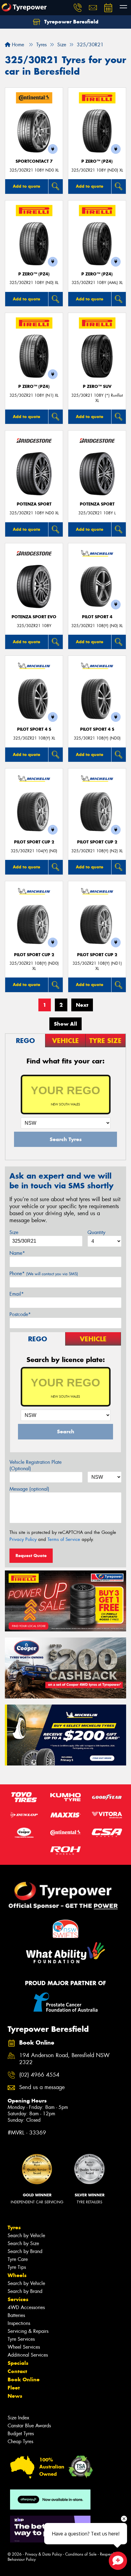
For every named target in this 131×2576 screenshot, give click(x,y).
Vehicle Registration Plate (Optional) (35, 1465)
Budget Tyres (21, 2434)
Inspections (19, 2323)
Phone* (44, 1274)
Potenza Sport (34, 504)
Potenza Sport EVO (34, 617)
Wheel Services (24, 2347)
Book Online (24, 2379)
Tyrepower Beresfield (71, 22)
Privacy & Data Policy (43, 2554)
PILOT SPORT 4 (97, 617)
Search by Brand (25, 2251)
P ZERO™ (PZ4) (97, 161)
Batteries (16, 2315)
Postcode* (20, 1314)
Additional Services (28, 2355)
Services (18, 2299)
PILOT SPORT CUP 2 (34, 842)
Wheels (17, 2275)
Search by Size (23, 2243)
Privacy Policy (23, 1539)
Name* (17, 1253)
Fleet (14, 2388)
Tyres (14, 2227)
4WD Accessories (26, 2307)
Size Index (18, 2418)
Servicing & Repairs (28, 2331)
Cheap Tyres (20, 2441)
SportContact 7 (34, 161)
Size (14, 1232)
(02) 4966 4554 (39, 2075)
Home (17, 45)
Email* (17, 1294)
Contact (17, 2371)
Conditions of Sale (81, 2554)
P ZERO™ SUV (97, 387)
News (15, 2396)
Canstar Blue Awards (29, 2426)
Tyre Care (18, 2259)
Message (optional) (29, 1489)
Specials (18, 2363)
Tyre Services (21, 2339)
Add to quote (27, 186)
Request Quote (31, 1556)
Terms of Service (64, 1539)
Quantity (96, 1232)
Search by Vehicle (26, 2235)
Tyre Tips (17, 2267)
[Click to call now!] (78, 8)
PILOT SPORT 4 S (34, 729)
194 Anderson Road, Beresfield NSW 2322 (64, 2059)
